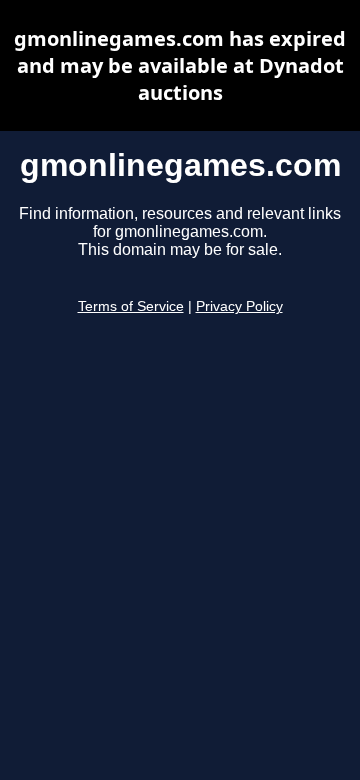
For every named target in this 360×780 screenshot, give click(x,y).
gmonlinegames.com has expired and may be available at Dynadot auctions (180, 65)
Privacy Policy (239, 306)
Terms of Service (131, 306)
